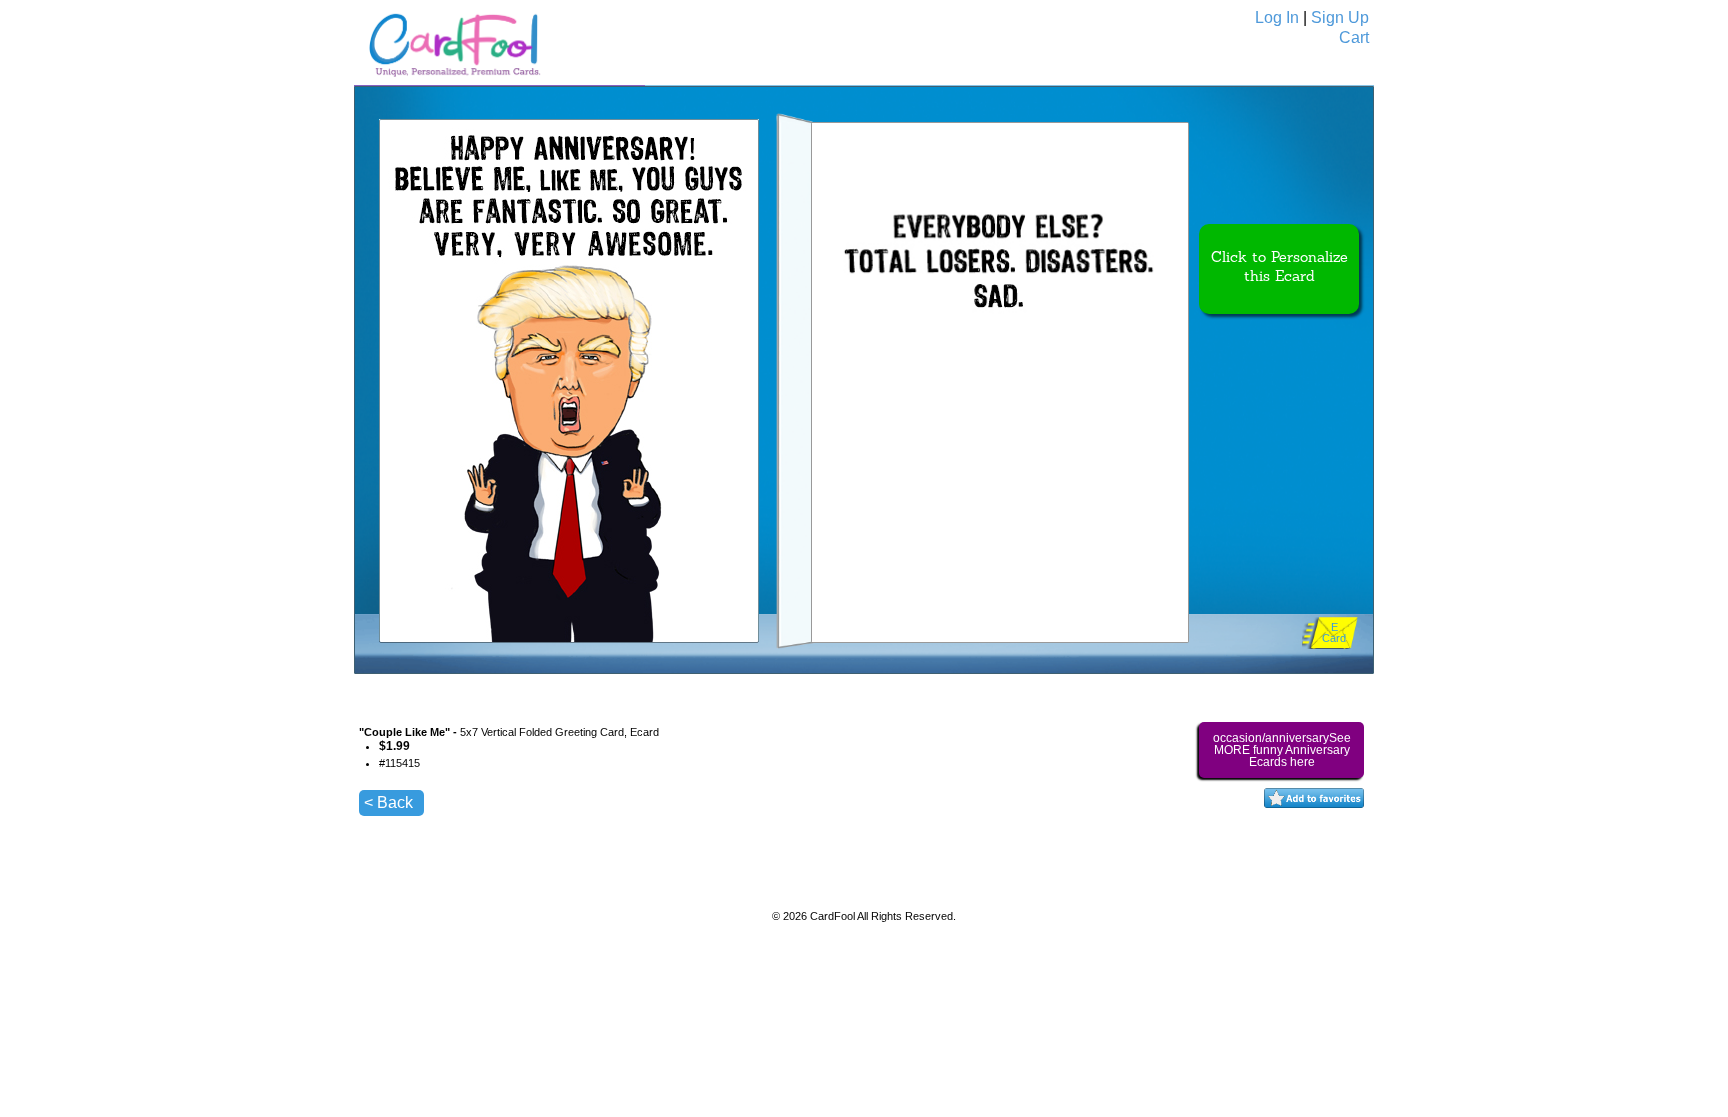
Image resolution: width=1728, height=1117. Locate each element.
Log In (1277, 17)
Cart (1354, 37)
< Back (388, 802)
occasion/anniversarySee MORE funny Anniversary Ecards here (1282, 750)
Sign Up (1340, 17)
